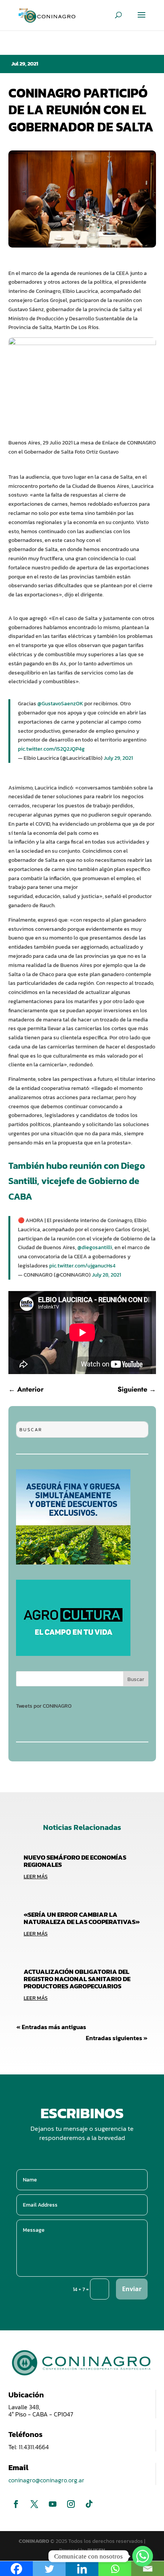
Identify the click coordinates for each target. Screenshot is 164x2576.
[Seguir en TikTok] (89, 2504)
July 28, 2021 (106, 1275)
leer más (36, 1877)
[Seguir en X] (34, 2504)
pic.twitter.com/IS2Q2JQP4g (51, 749)
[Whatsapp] (143, 2556)
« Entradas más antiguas (51, 2027)
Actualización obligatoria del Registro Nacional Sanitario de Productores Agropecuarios (77, 1979)
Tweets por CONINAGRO (44, 1706)
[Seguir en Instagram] (71, 2504)
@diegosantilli (95, 1247)
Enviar (132, 2289)
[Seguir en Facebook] (16, 2504)
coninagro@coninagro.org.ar (46, 2480)
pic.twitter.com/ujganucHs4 (82, 1266)
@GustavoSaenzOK (60, 704)
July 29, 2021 (118, 758)
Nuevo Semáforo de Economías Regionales (75, 1861)
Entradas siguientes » (117, 2038)
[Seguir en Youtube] (53, 2504)
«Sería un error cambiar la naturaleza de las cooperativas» (82, 1918)
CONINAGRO (35, 2541)
